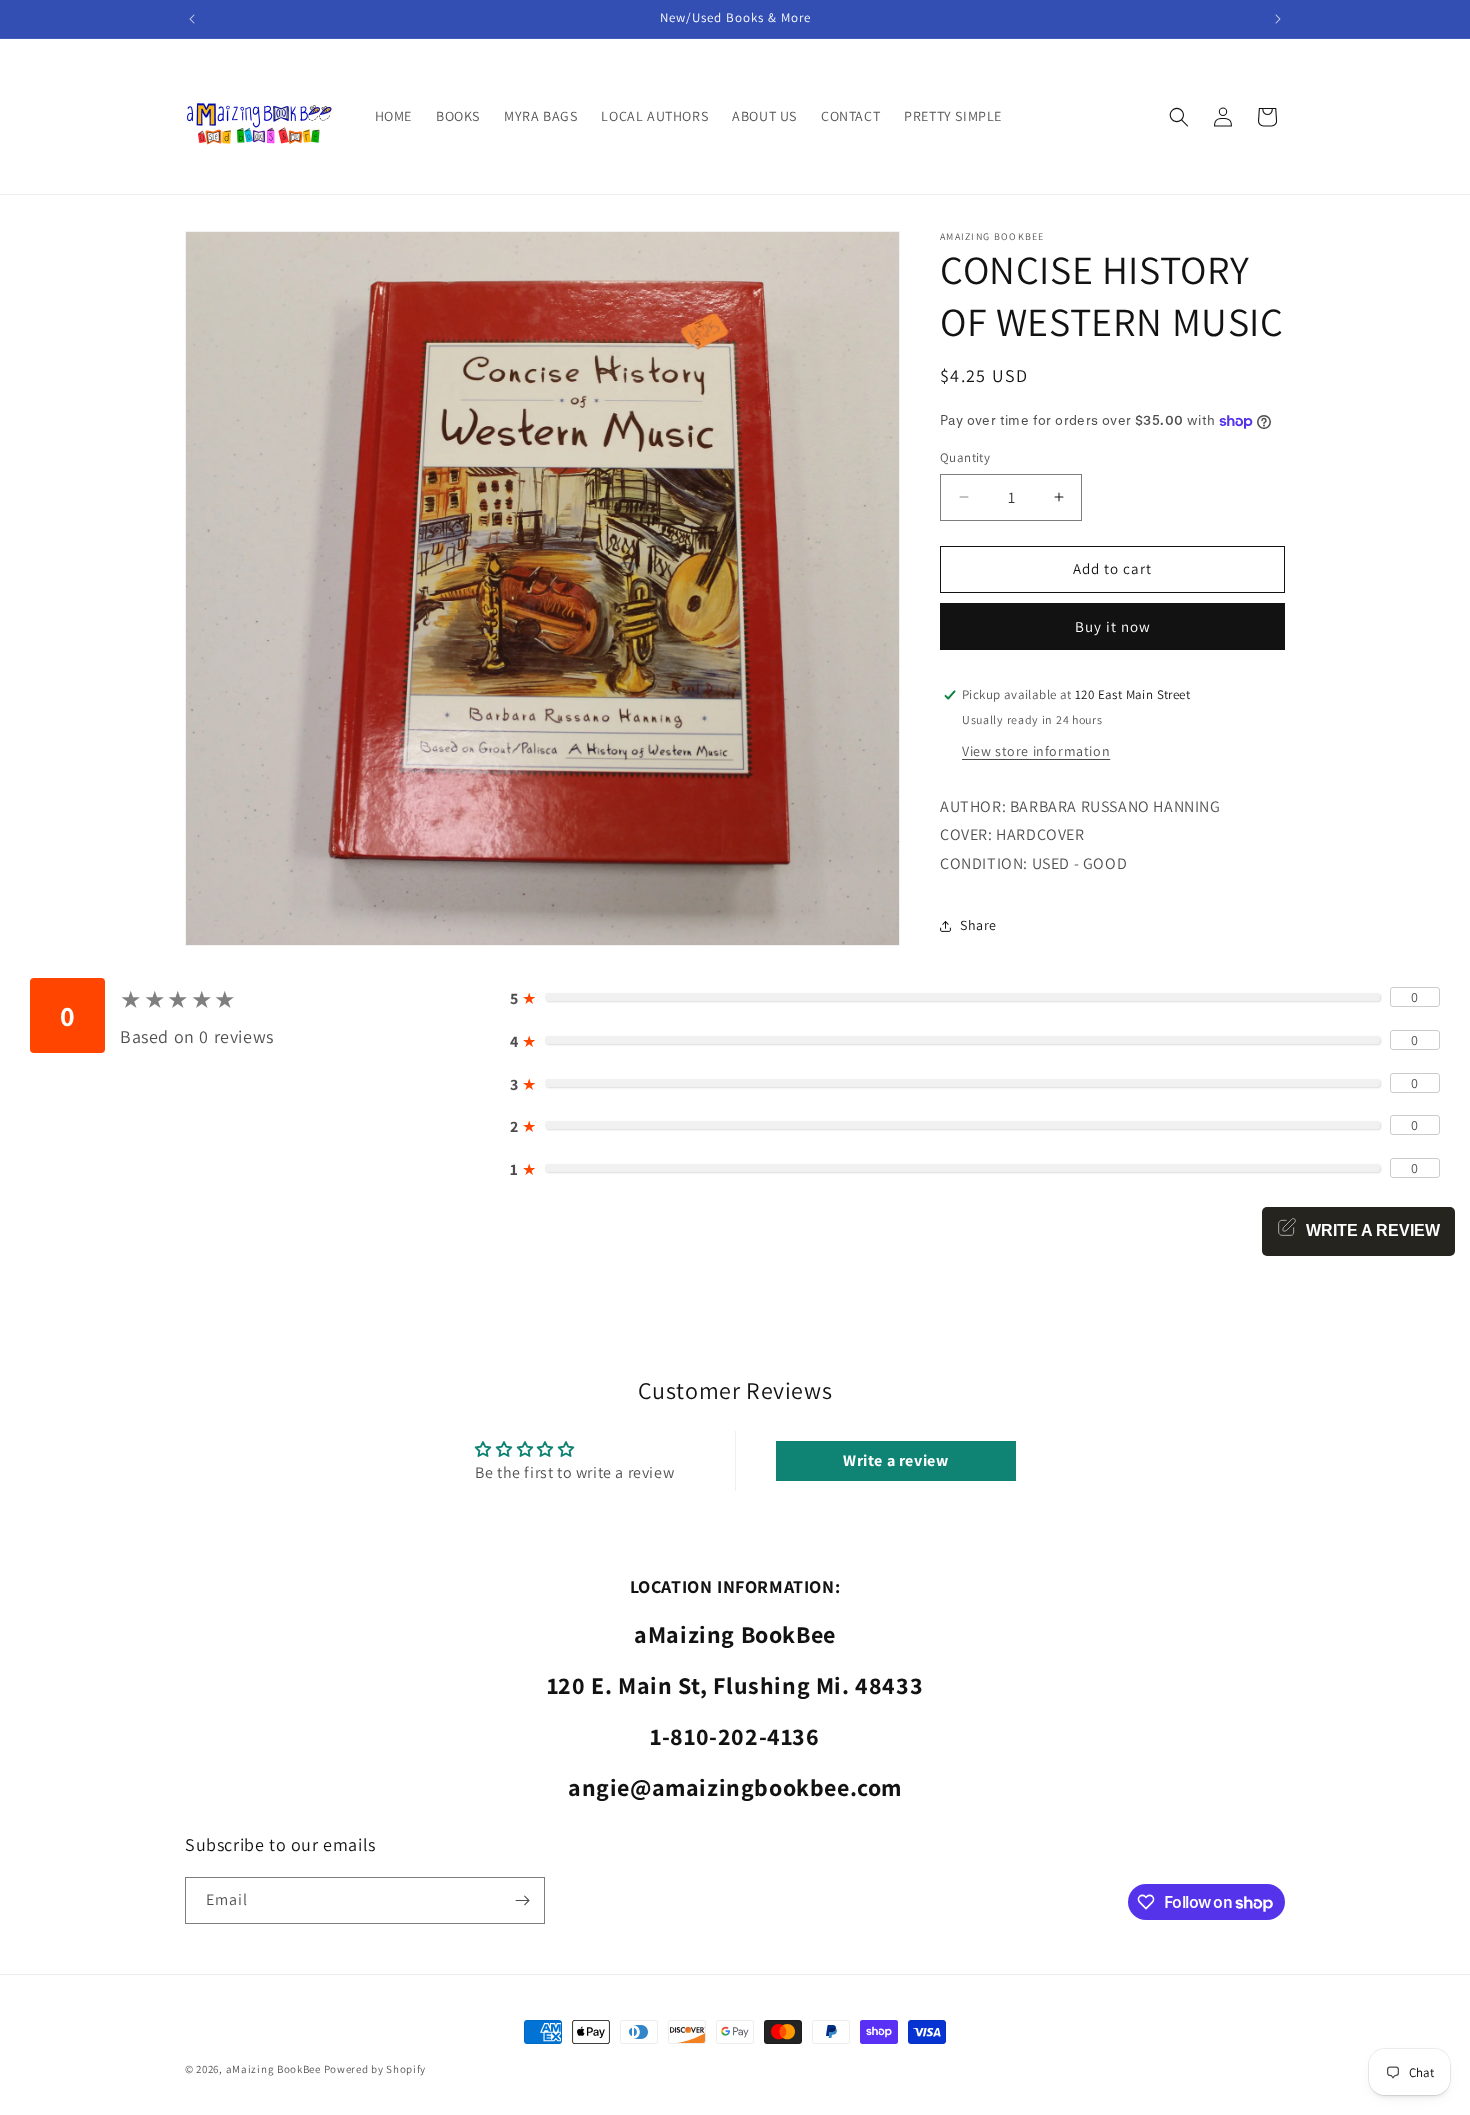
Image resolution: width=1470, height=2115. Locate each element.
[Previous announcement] (192, 19)
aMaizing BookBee (273, 2069)
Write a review (895, 1460)
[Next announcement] (1278, 19)
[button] (1179, 117)
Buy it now (1113, 626)
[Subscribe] (522, 1900)
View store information (1036, 751)
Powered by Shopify (375, 2069)
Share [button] (978, 925)
